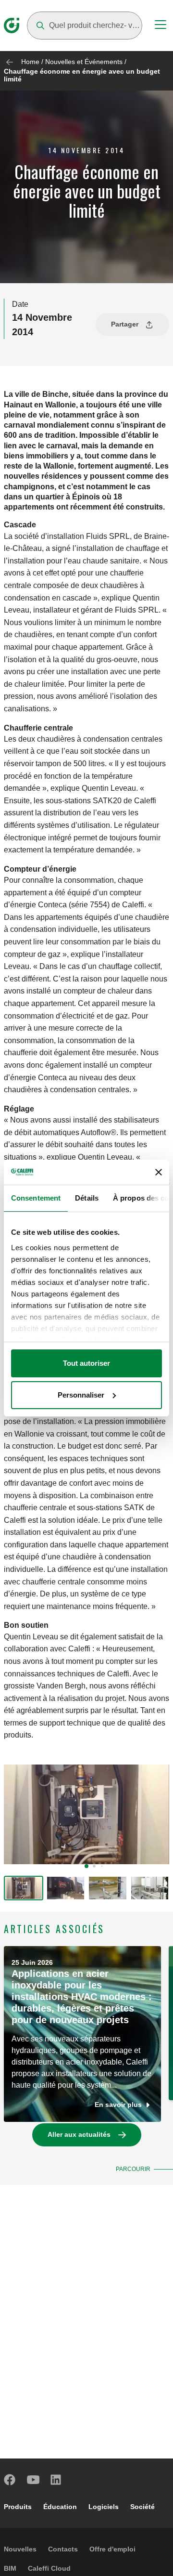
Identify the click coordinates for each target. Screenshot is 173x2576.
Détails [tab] (87, 1198)
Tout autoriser (86, 1363)
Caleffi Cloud (49, 2568)
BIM (10, 2568)
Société (142, 2507)
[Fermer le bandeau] (159, 1172)
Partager (125, 324)
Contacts (63, 2549)
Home (30, 62)
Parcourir (133, 2169)
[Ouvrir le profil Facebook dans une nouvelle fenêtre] (10, 2480)
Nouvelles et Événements (84, 62)
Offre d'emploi (112, 2549)
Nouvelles (20, 2549)
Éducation (60, 2507)
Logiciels (104, 2507)
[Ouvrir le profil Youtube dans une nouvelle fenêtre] (33, 2480)
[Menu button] (161, 26)
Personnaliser (81, 1395)
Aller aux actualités (79, 2134)
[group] (24, 1888)
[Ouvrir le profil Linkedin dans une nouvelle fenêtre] (56, 2480)
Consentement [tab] (36, 1198)
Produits (18, 2507)
